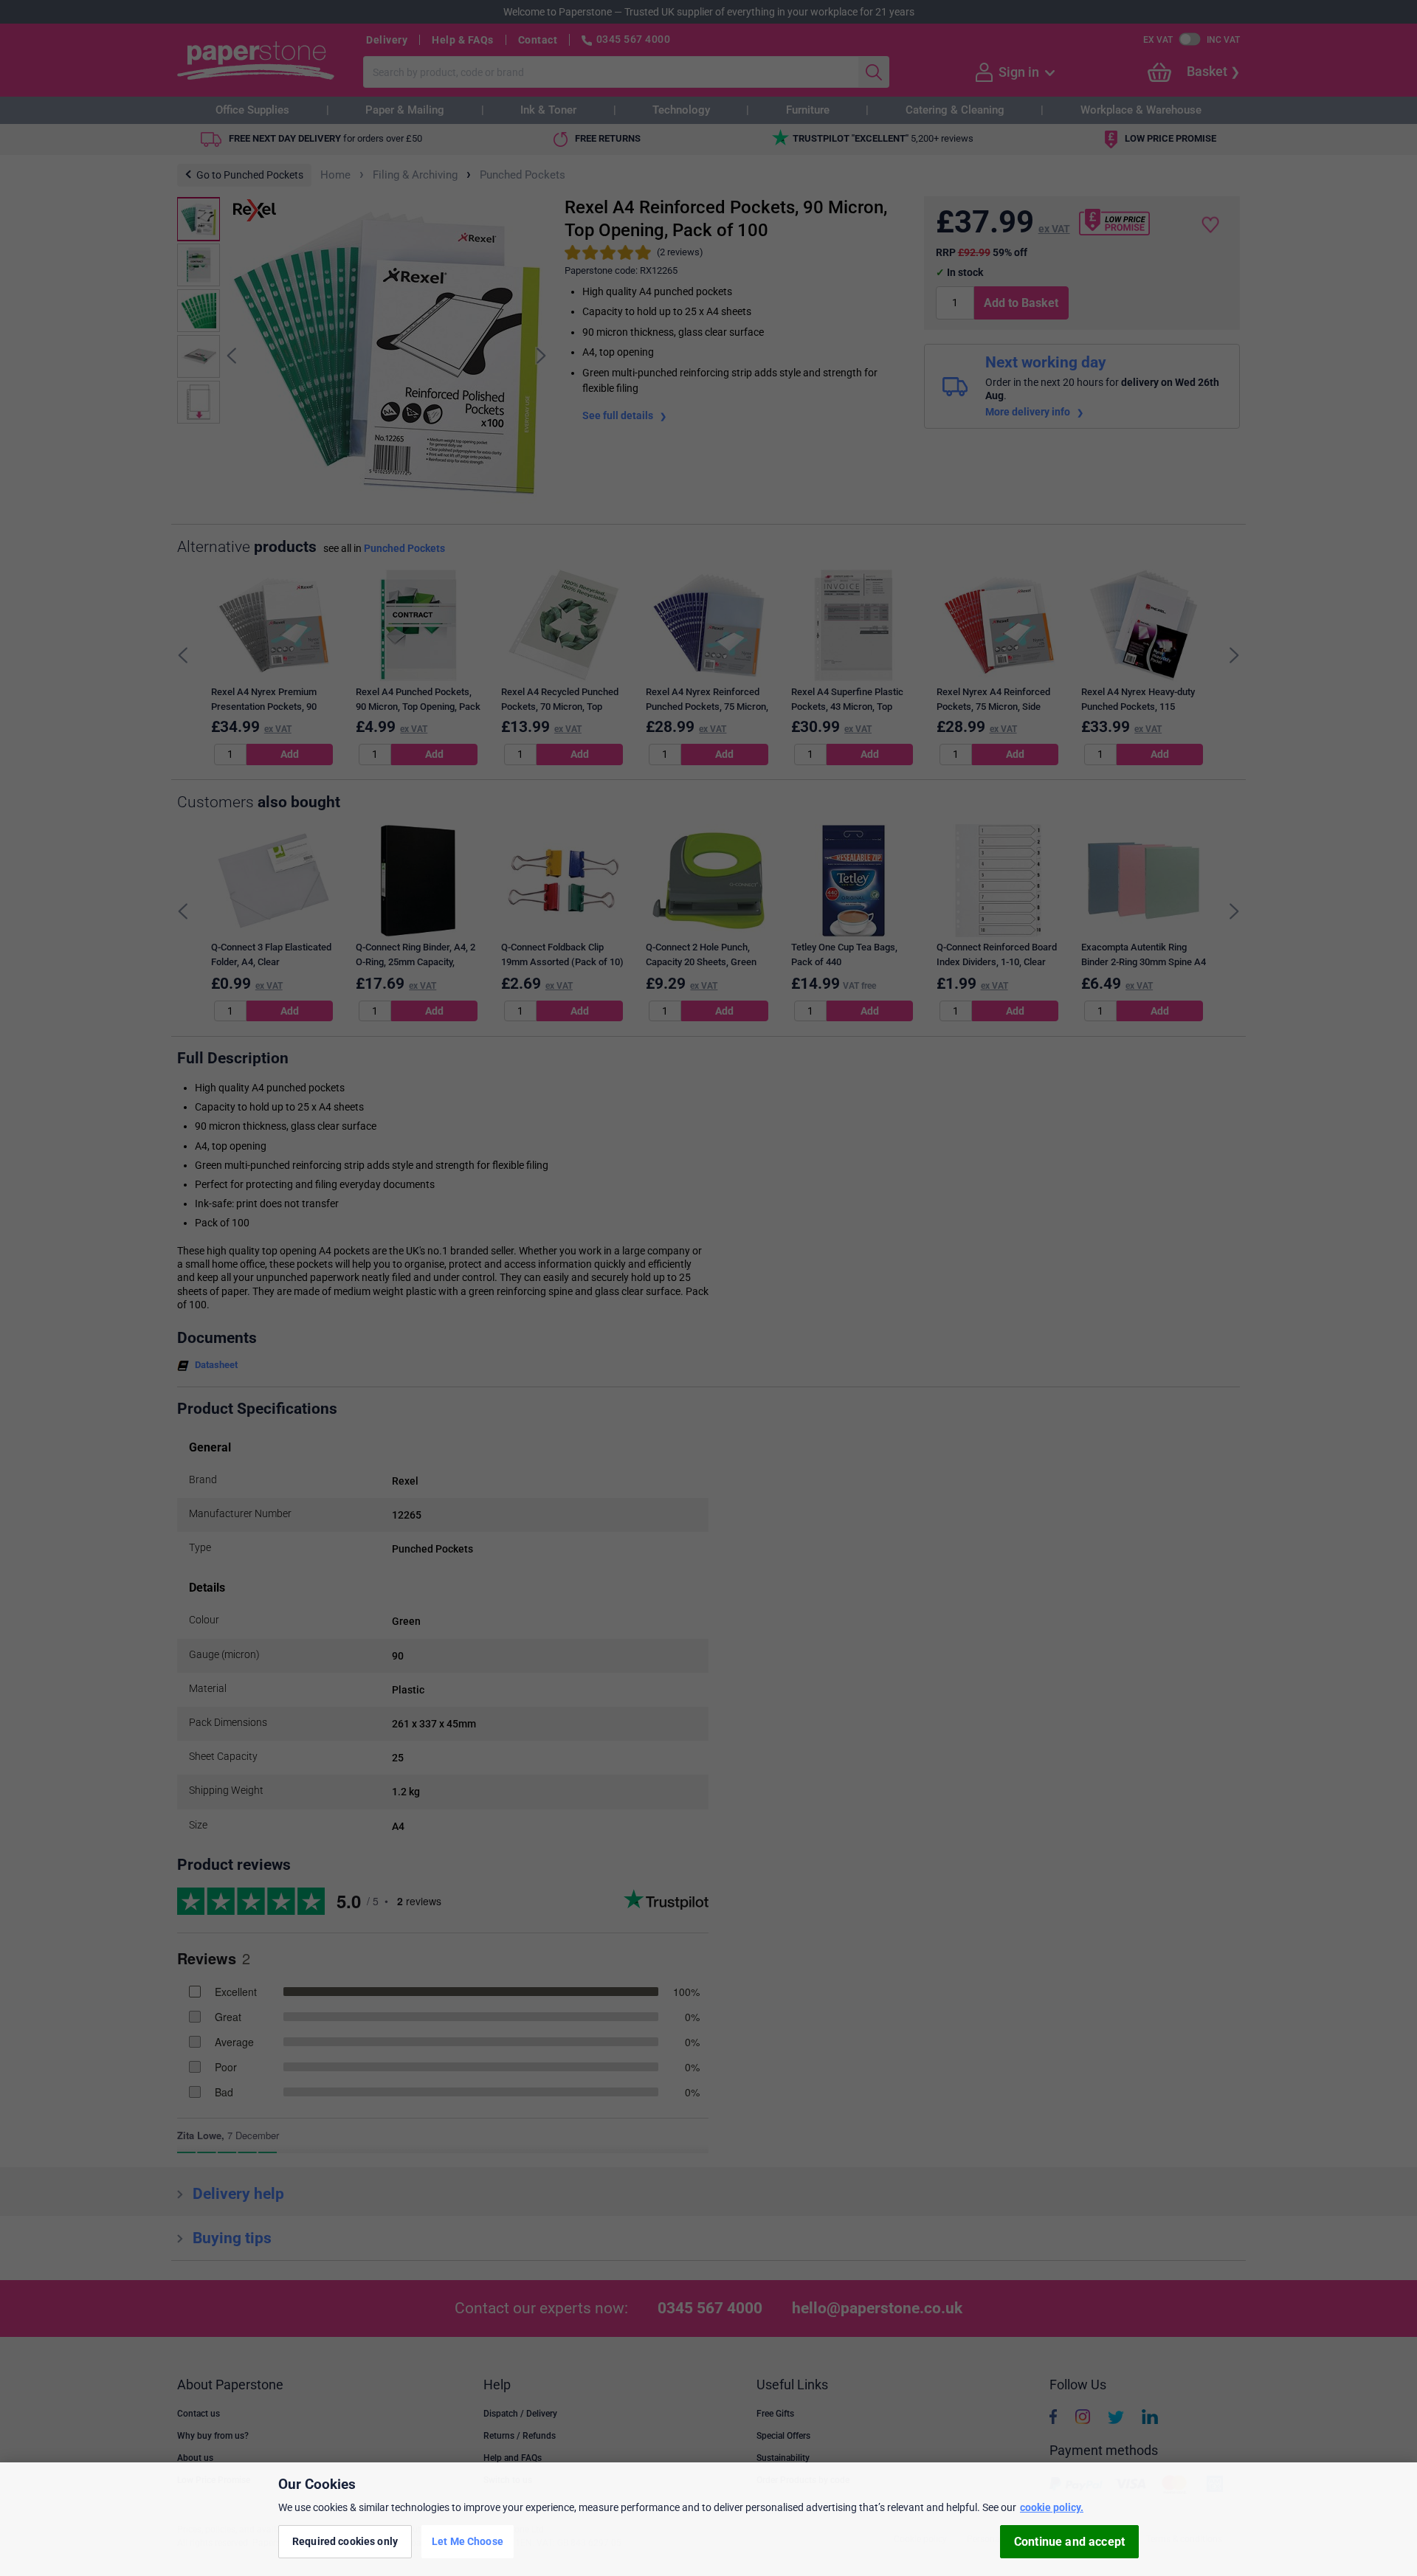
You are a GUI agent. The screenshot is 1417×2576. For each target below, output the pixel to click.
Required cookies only (345, 2541)
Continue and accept (1069, 2542)
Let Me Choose (468, 2541)
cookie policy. (1052, 2507)
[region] (708, 2519)
